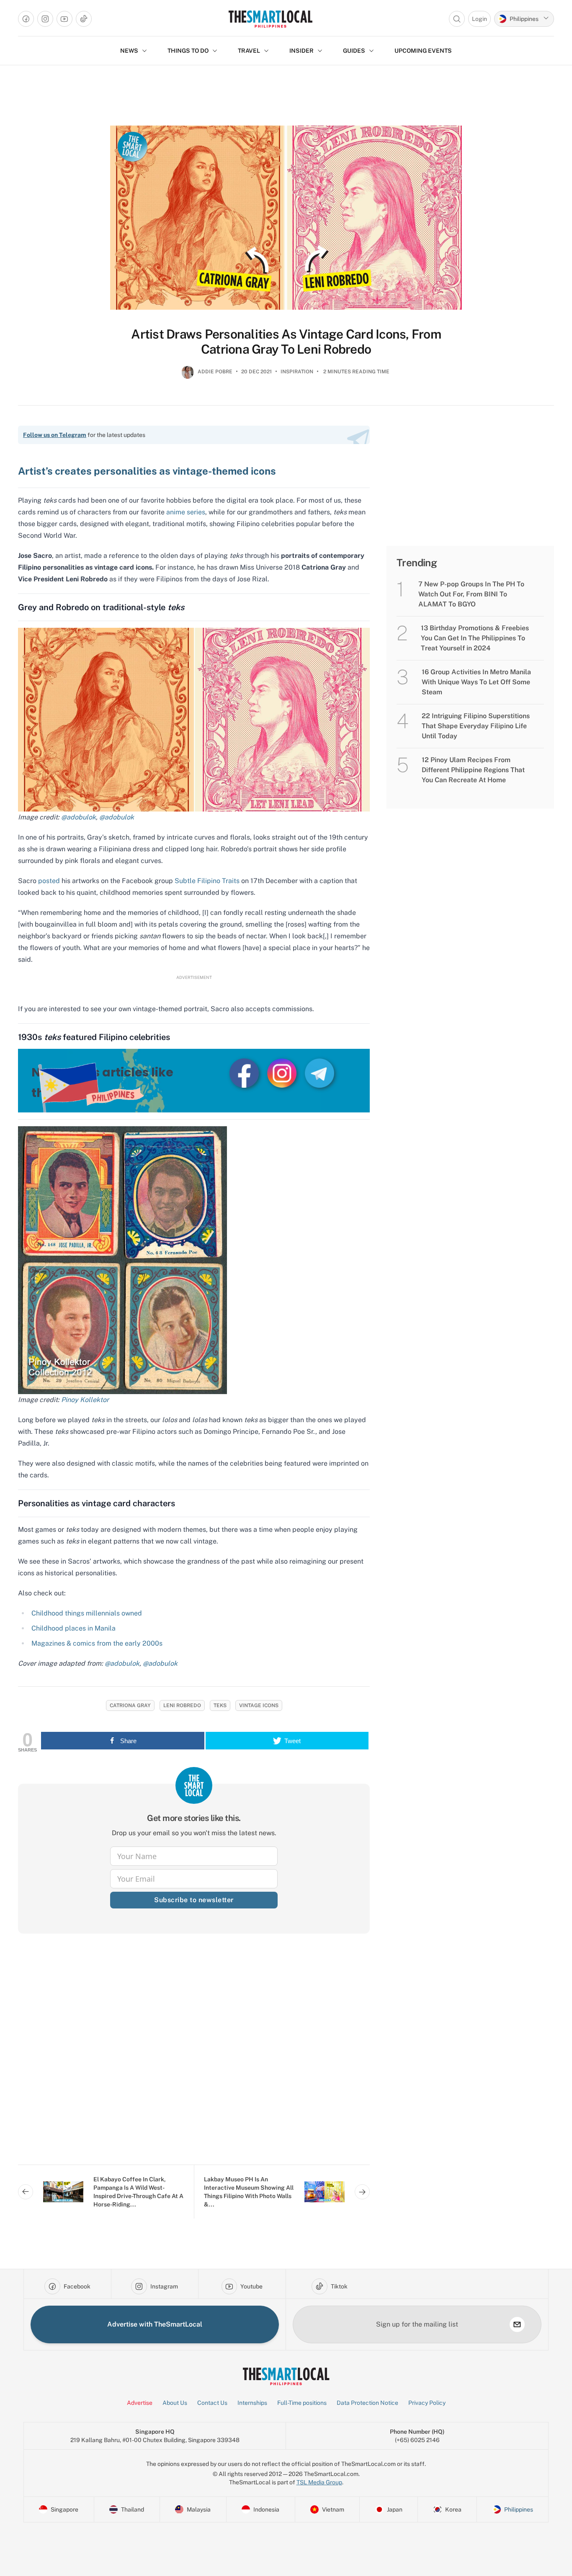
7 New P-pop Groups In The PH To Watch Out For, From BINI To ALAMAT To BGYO (471, 594)
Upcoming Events (423, 51)
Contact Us (212, 2403)
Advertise (140, 2403)
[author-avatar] (188, 375)
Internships (252, 2403)
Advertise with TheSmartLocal (155, 2324)
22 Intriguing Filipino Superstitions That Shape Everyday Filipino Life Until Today (476, 726)
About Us (175, 2403)
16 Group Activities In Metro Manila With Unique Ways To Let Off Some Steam (476, 682)
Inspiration (297, 372)
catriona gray (130, 1705)
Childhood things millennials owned (88, 1613)
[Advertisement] (194, 2056)
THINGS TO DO (188, 51)
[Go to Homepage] (270, 19)
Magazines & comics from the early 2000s (97, 1643)
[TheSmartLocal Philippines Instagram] (283, 1073)
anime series (186, 512)
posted (49, 881)
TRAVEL (249, 51)
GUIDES (354, 51)
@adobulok (79, 817)
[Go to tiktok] (84, 19)
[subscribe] (517, 2324)
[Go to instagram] (45, 19)
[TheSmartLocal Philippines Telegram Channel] (319, 1073)
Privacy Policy (427, 2403)
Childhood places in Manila (73, 1628)
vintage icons (259, 1705)
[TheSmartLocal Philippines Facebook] (245, 1073)
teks (220, 1705)
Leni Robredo (182, 1705)
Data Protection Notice (367, 2403)
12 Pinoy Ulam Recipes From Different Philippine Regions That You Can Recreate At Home (473, 770)
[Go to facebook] (26, 19)
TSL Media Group (319, 2482)
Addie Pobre (215, 372)
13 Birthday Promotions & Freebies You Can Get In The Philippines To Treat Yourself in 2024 (475, 638)
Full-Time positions (302, 2403)
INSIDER (301, 51)
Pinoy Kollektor (84, 1400)
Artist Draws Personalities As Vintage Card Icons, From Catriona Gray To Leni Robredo (286, 342)
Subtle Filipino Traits (207, 881)
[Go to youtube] (64, 19)
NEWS (129, 51)
